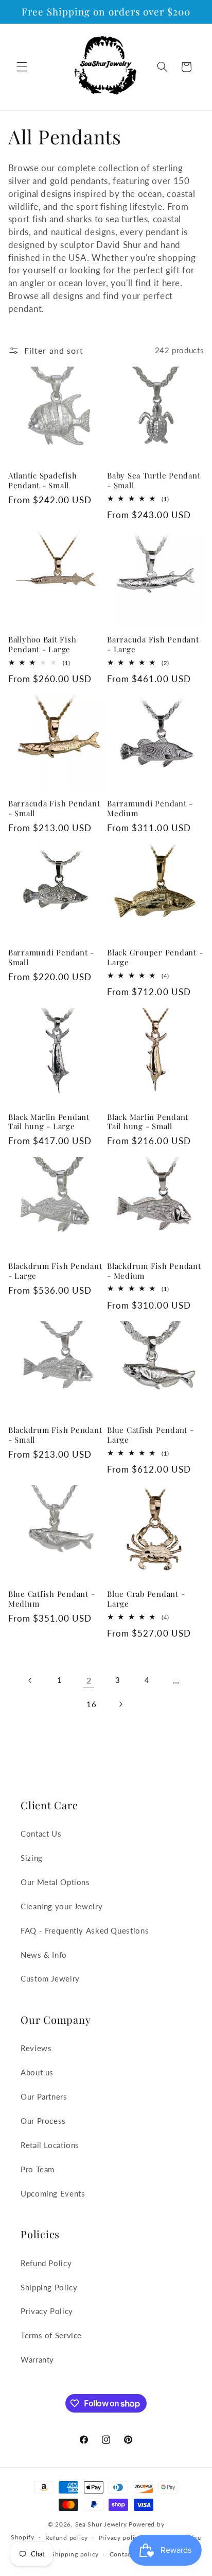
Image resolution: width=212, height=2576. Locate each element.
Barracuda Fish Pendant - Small (54, 808)
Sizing (32, 1858)
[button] (22, 67)
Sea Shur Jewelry (101, 2524)
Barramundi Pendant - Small (51, 957)
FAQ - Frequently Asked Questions (85, 1930)
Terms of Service (51, 2335)
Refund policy (67, 2538)
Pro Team (38, 2169)
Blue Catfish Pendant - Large (151, 1435)
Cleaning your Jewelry (61, 1906)
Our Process (43, 2121)
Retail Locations (50, 2145)
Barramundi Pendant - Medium (150, 808)
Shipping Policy (49, 2287)
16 (91, 1704)
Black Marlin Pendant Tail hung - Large (49, 1122)
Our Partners (44, 2096)
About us (37, 2072)
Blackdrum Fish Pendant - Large (55, 1271)
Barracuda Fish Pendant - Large (153, 645)
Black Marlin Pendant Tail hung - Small (148, 1122)
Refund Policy (46, 2263)
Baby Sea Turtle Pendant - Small (154, 481)
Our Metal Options (55, 1882)
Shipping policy (75, 2554)
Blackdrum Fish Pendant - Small (55, 1435)
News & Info (44, 1955)
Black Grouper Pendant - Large (155, 957)
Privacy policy (120, 2538)
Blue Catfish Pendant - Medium (52, 1599)
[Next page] (120, 1704)
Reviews (36, 2048)
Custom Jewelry (50, 1978)
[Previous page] (30, 1680)
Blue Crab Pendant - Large (146, 1599)
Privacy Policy (47, 2311)
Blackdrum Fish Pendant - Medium (154, 1271)
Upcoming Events (53, 2193)
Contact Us (41, 1834)
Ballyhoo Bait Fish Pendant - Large (42, 645)
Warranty (37, 2359)
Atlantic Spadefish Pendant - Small (43, 481)
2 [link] (89, 1680)
